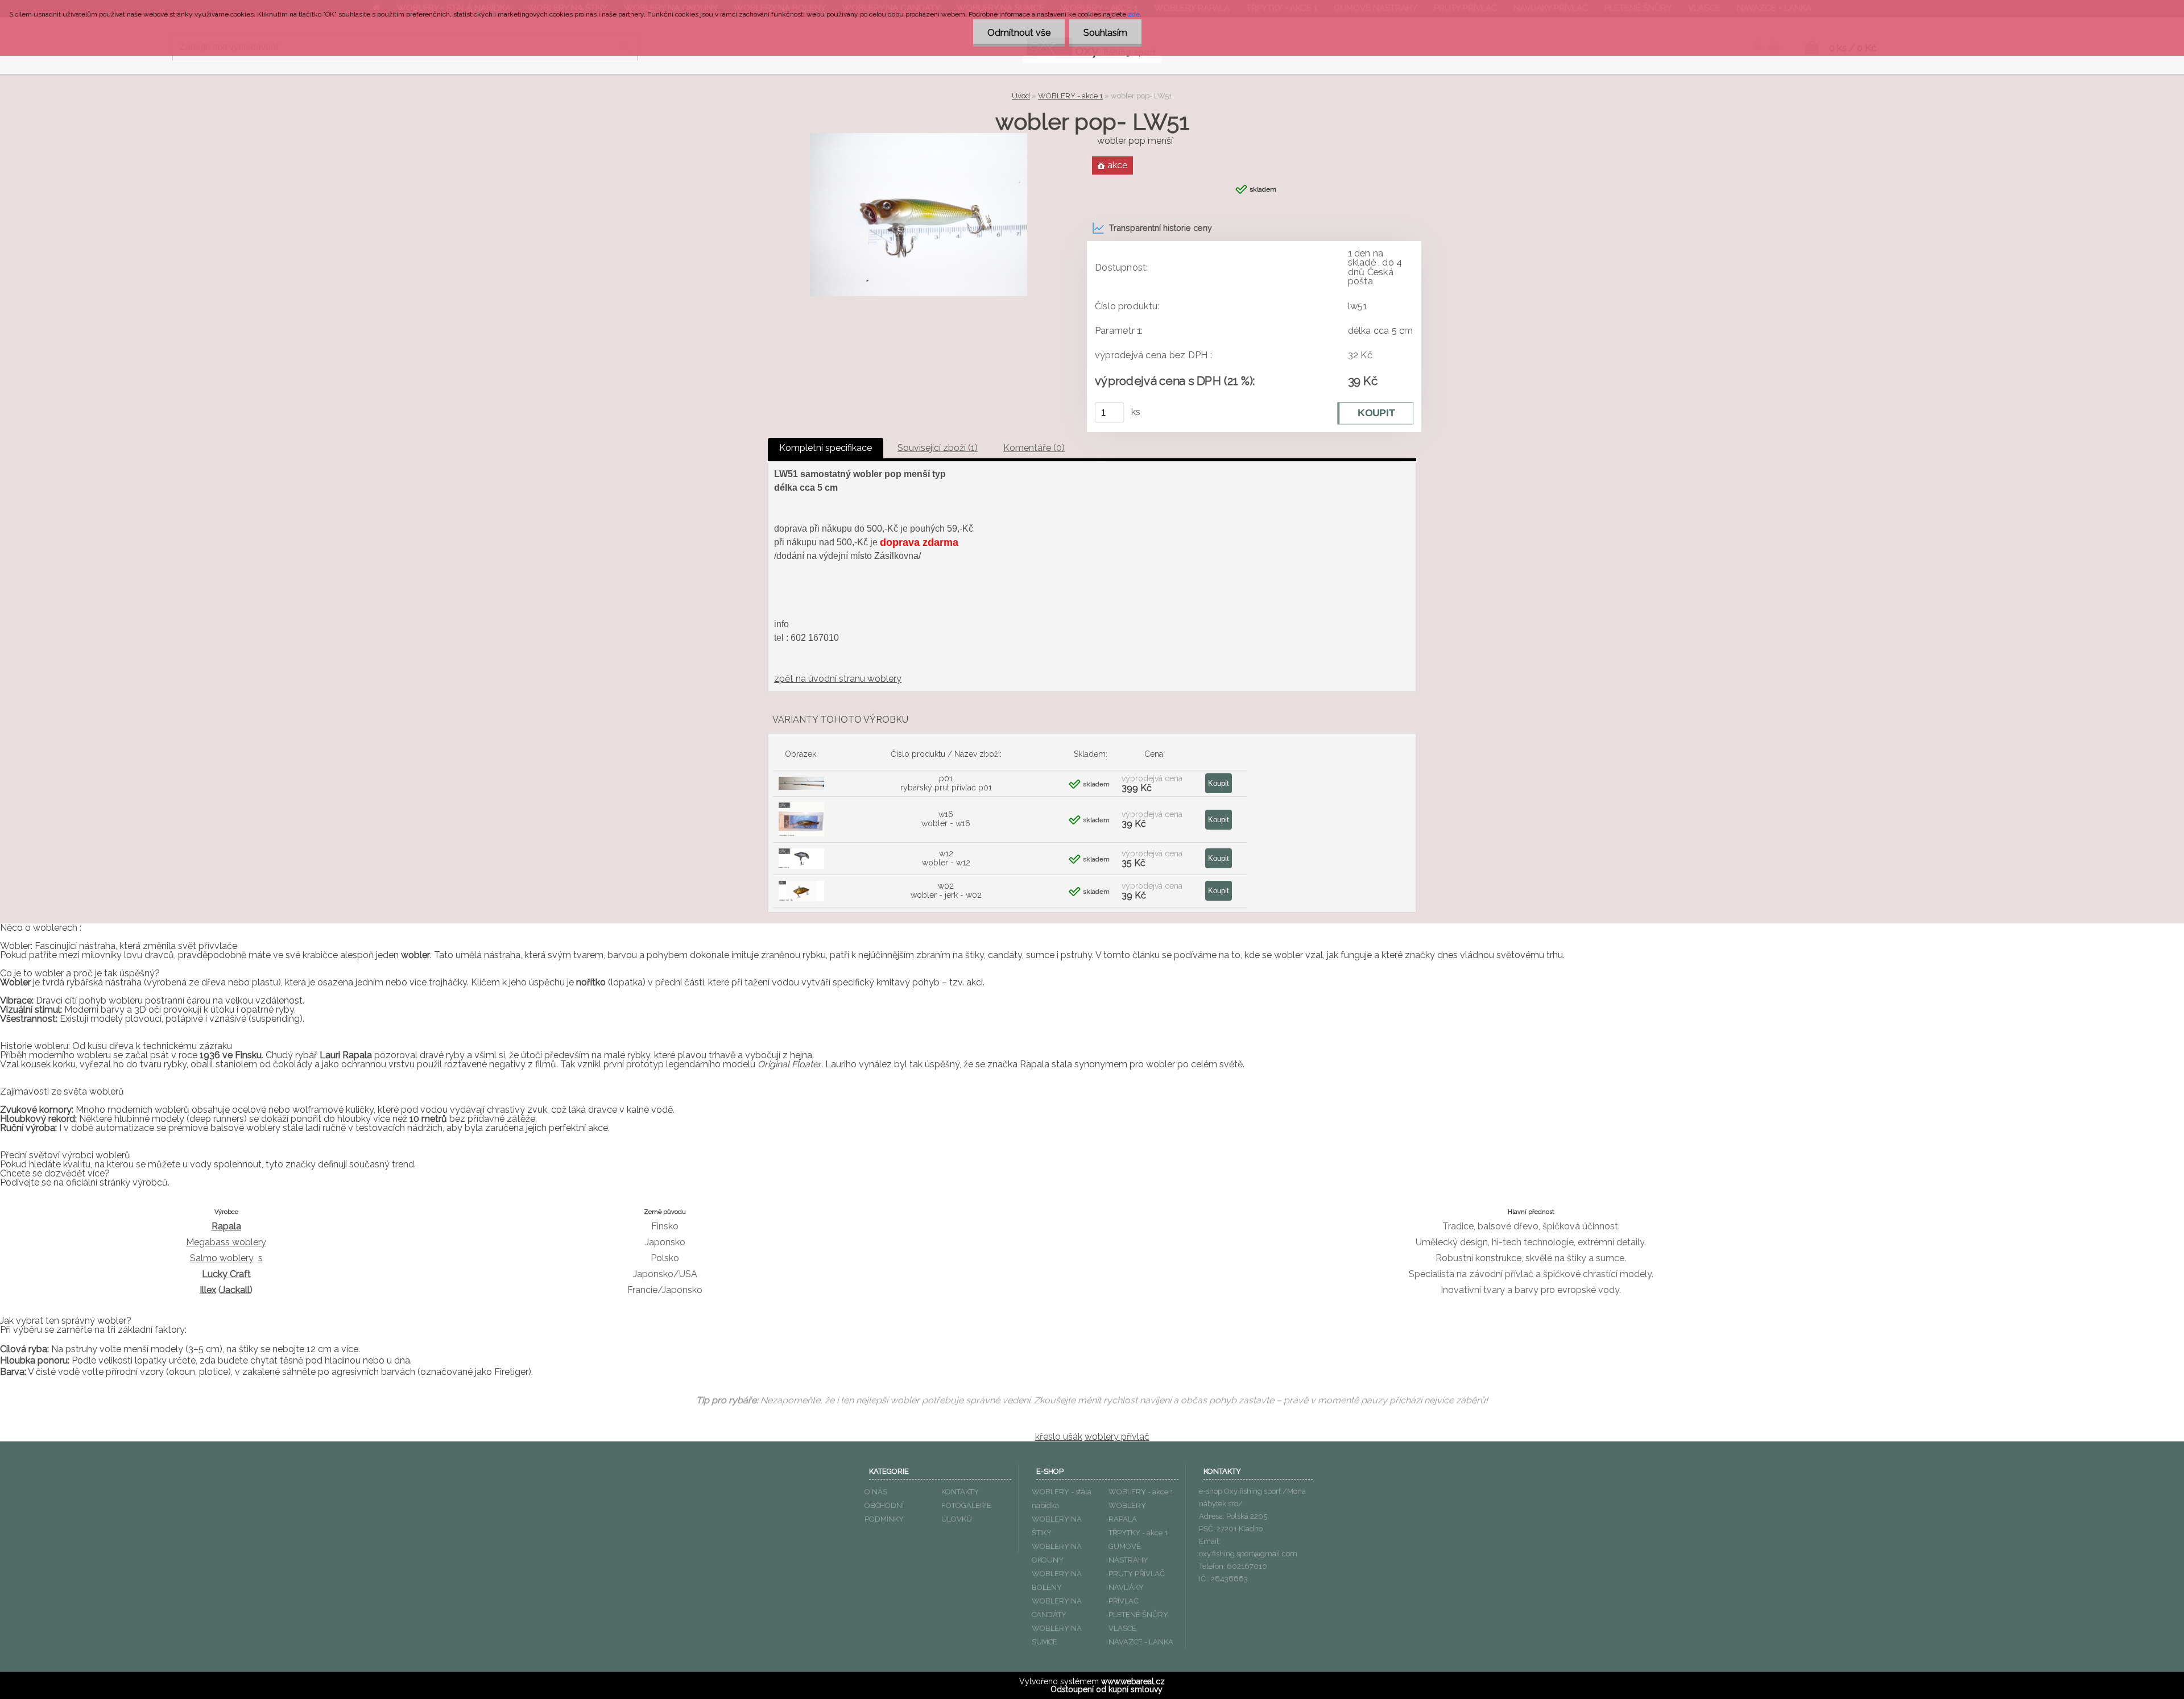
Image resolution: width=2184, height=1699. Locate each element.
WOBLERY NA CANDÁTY (1057, 1608)
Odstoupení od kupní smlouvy (1107, 1689)
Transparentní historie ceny (1161, 228)
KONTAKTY (960, 1492)
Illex (208, 1290)
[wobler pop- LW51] (919, 137)
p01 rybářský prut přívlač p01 (946, 783)
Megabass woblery (226, 1242)
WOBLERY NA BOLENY (1057, 1580)
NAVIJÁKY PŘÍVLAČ (1126, 1594)
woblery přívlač (1117, 1437)
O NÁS (876, 1492)
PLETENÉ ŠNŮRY (1138, 1615)
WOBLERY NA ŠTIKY (1057, 1526)
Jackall (235, 1290)
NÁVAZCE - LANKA (1141, 1642)
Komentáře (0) (1034, 448)
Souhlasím (1105, 33)
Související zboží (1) (938, 448)
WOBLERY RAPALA (1127, 1512)
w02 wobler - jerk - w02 (946, 890)
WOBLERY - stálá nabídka (1062, 1499)
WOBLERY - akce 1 (1070, 96)
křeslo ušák (1059, 1437)
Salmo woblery (222, 1258)
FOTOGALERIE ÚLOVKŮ (966, 1512)
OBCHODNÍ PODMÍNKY (884, 1512)
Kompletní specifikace (826, 448)
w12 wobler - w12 (946, 858)
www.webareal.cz (1133, 1681)
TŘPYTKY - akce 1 (1138, 1533)
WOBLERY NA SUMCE (1057, 1635)
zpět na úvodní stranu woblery (838, 679)
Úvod (1021, 96)
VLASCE (1122, 1628)
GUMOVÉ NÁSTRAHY (1128, 1553)
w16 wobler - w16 (946, 819)
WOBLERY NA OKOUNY (1057, 1553)
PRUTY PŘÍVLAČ (1137, 1574)
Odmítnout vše (1019, 33)
